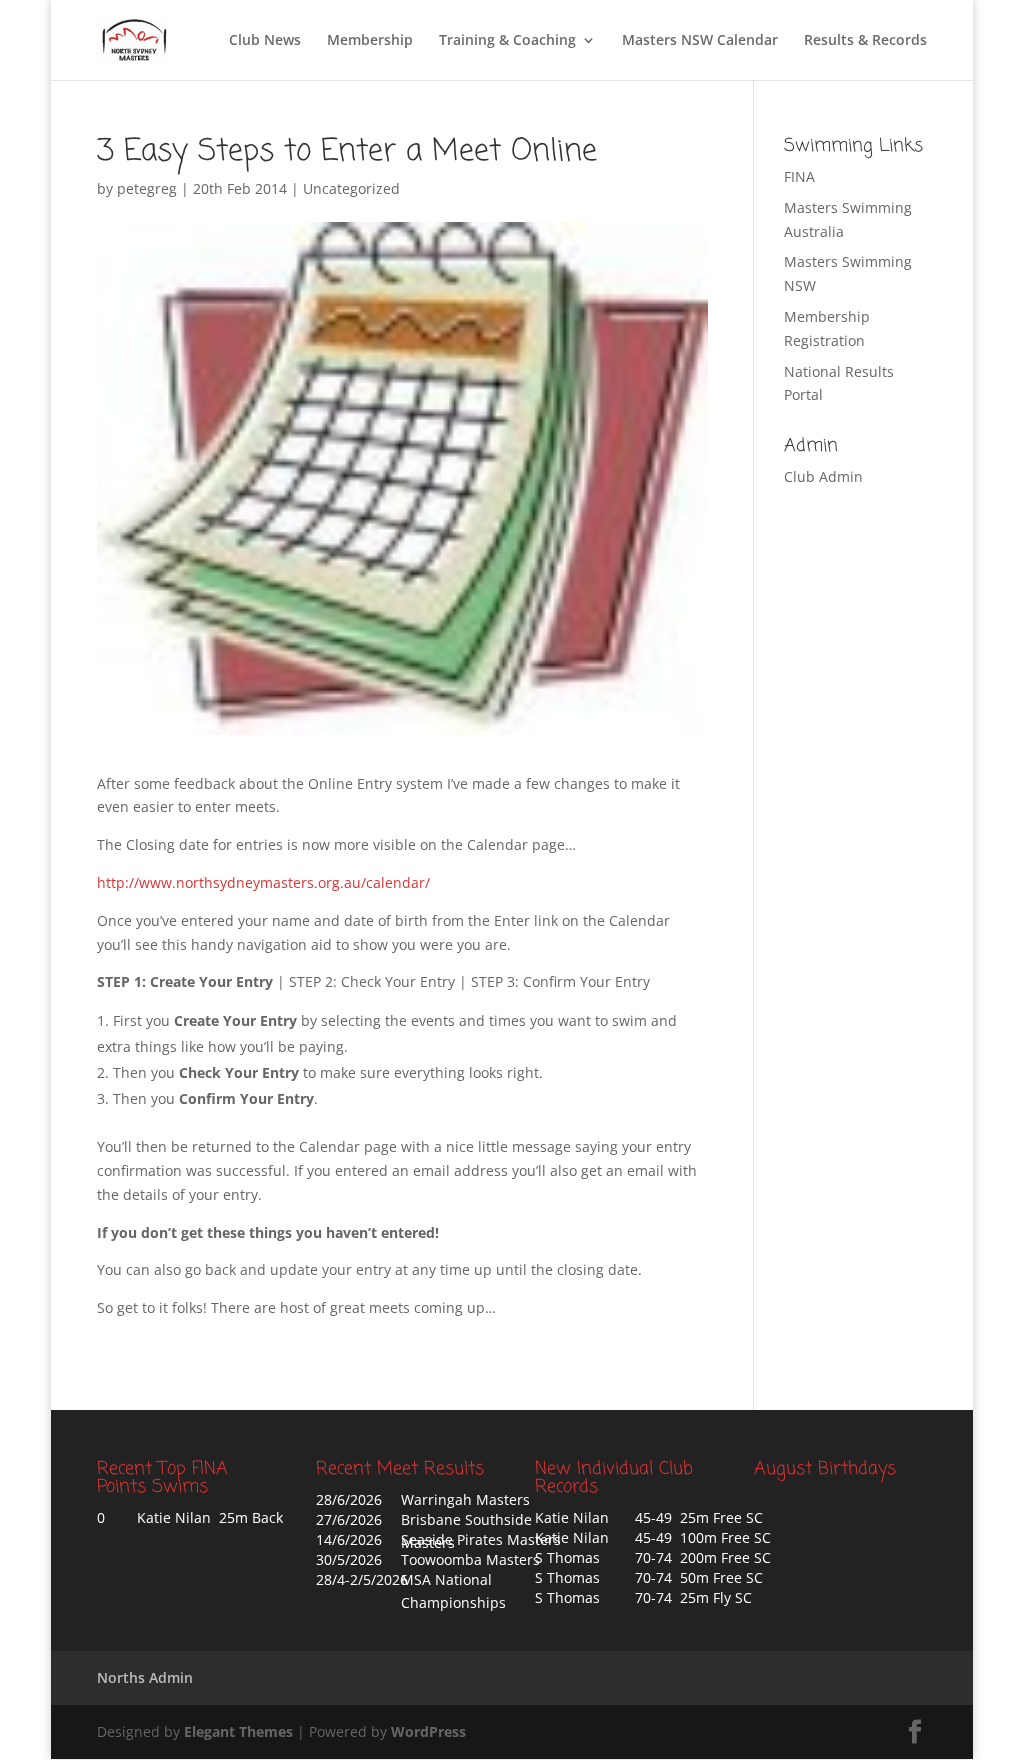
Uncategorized (351, 188)
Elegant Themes (238, 1731)
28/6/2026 (349, 1499)
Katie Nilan (572, 1517)
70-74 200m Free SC (703, 1557)
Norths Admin (145, 1677)
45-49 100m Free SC (703, 1537)
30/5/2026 (349, 1559)
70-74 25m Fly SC (693, 1597)
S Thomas (567, 1557)
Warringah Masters (465, 1499)
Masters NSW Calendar (700, 41)
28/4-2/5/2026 (362, 1579)
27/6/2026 (349, 1519)
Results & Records (865, 41)
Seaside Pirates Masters (481, 1539)
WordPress (428, 1731)
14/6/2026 (349, 1539)
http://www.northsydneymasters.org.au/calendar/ (263, 882)
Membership (370, 41)
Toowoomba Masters (470, 1559)
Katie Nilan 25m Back (210, 1517)
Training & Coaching (507, 41)
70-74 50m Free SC (699, 1577)
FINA (799, 176)
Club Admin (823, 476)
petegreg (147, 188)
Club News (265, 41)
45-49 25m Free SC (699, 1517)
